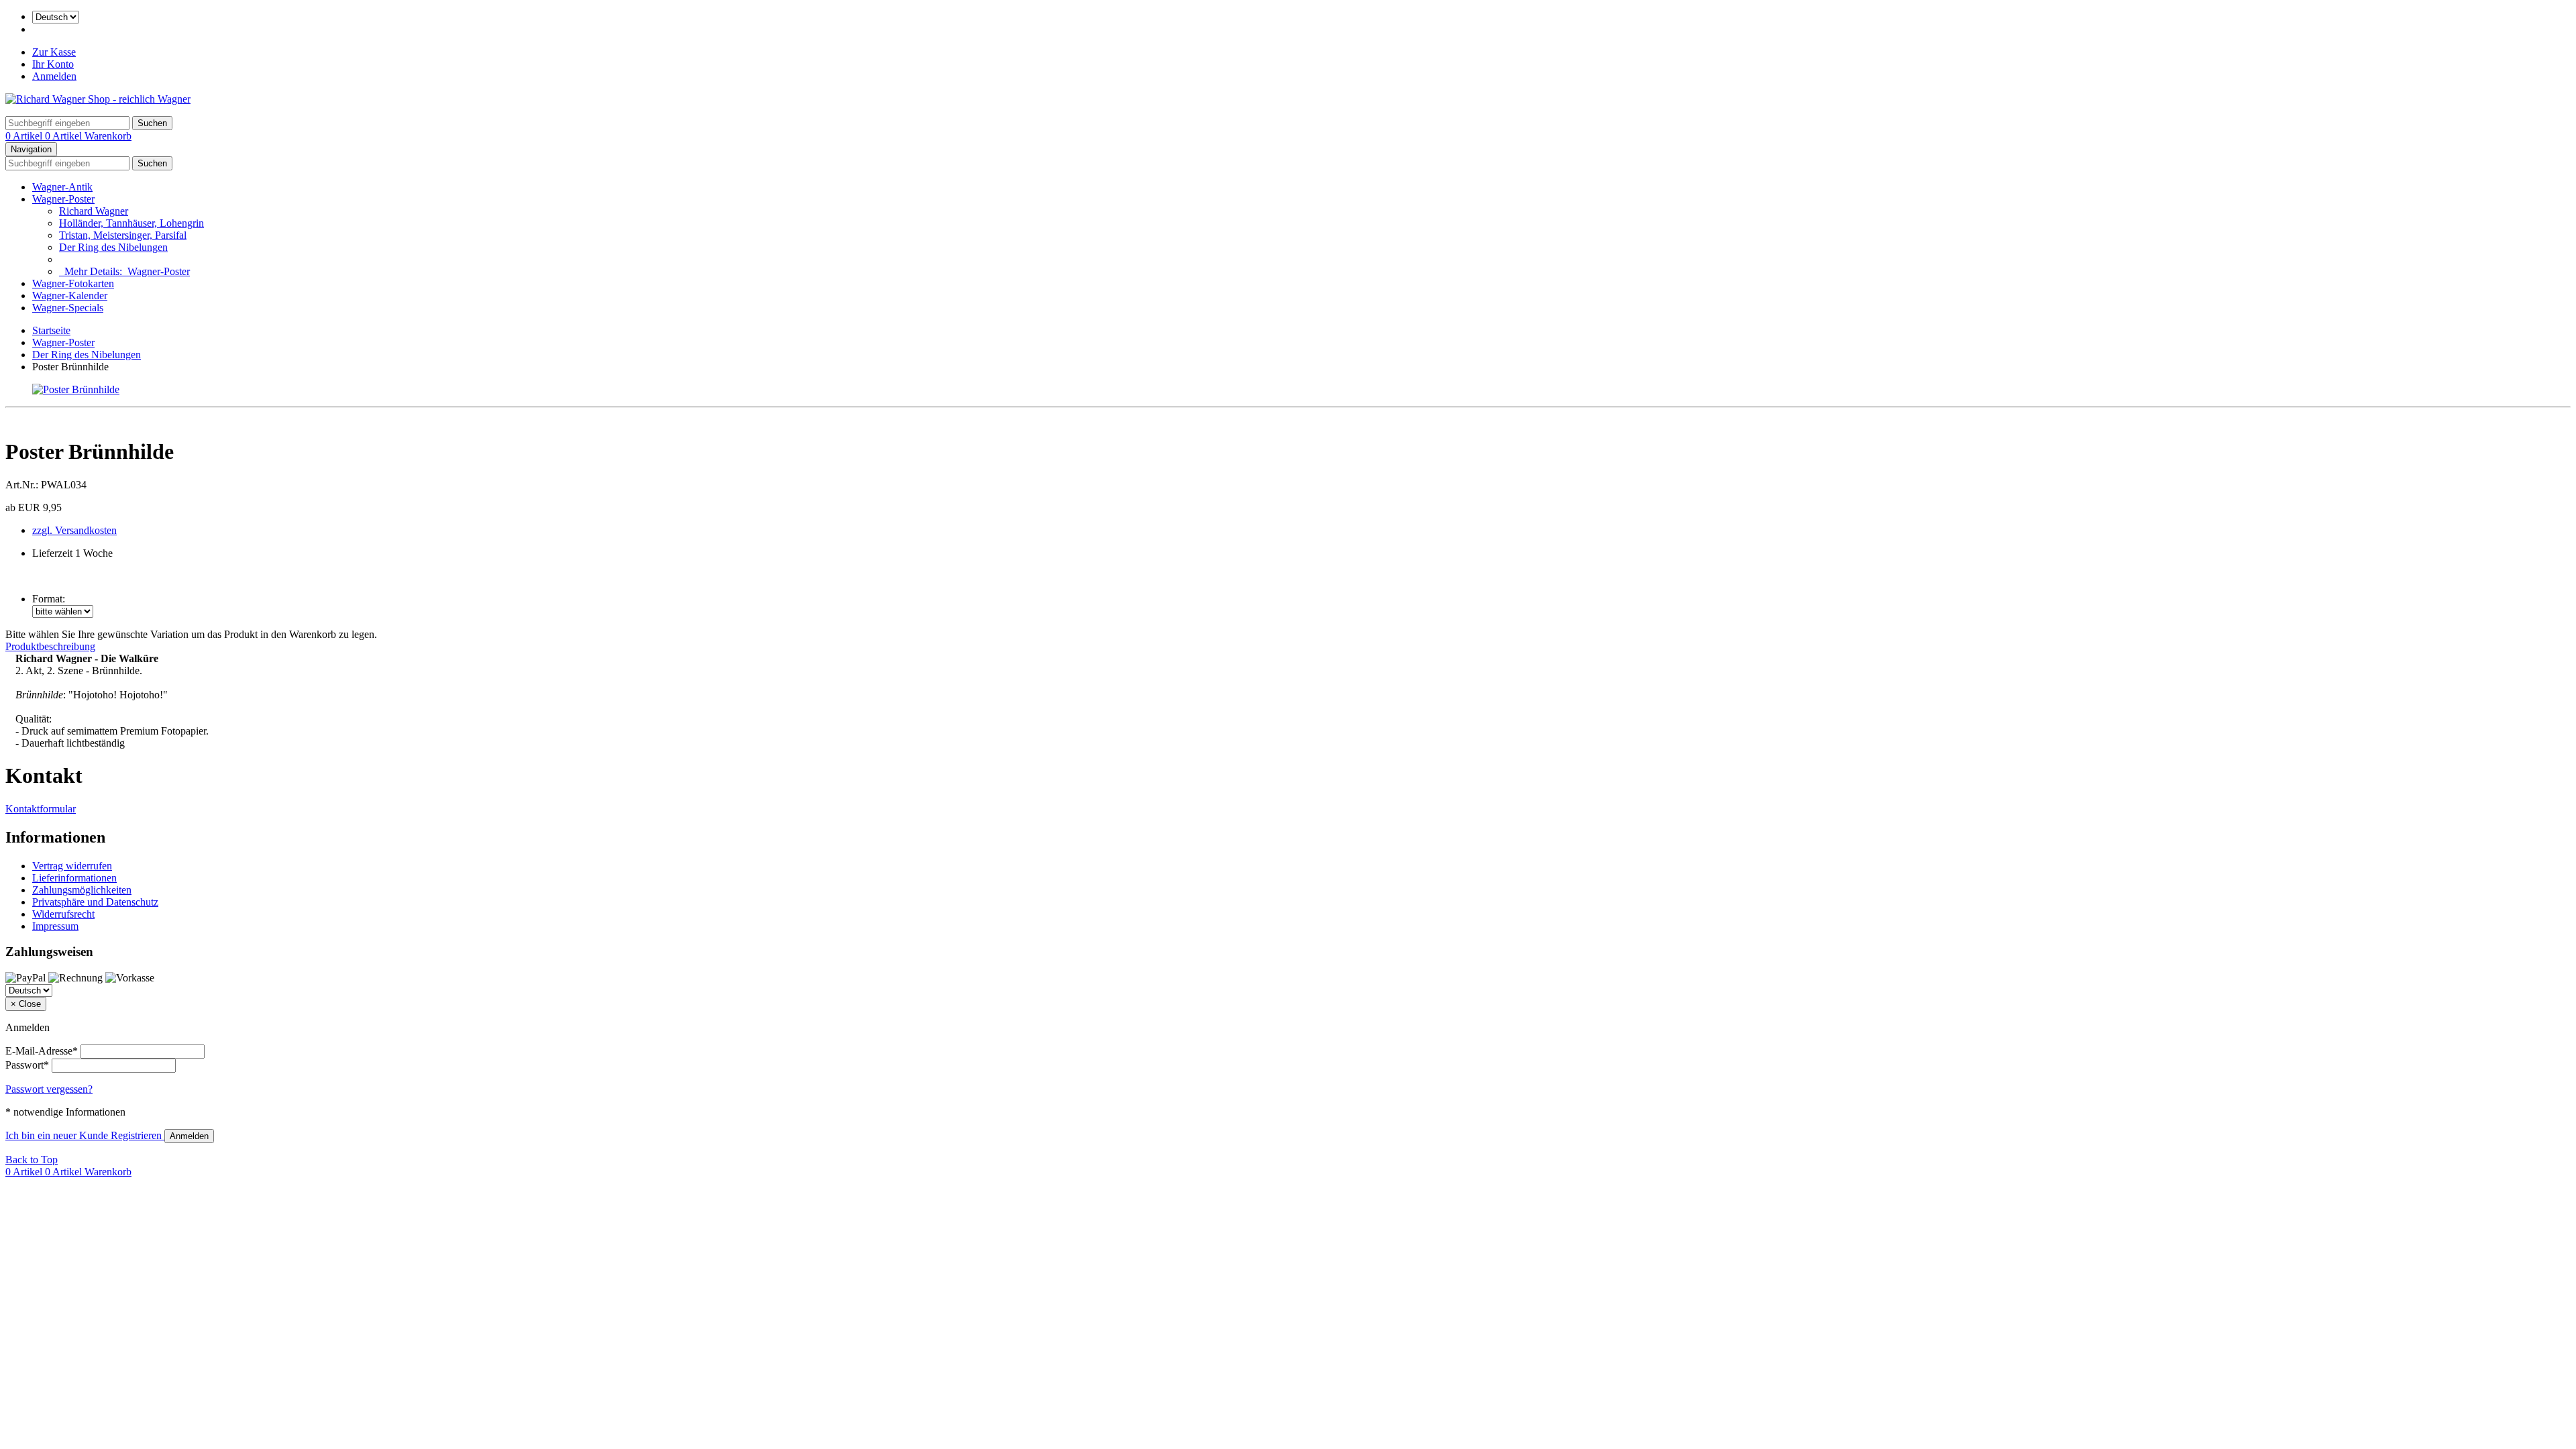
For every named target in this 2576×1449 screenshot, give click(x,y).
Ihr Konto (53, 64)
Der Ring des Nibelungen (113, 247)
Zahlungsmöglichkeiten (82, 890)
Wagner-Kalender (70, 296)
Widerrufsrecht (63, 914)
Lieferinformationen (74, 878)
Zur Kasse (54, 52)
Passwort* (27, 1065)
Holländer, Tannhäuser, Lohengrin (131, 223)
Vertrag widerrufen (72, 866)
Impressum (55, 926)
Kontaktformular (41, 809)
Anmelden (54, 76)
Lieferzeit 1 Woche (72, 553)
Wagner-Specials (68, 308)
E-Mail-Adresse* (42, 1051)
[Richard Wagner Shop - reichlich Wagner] (98, 99)
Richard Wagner (94, 211)
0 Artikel (25, 136)
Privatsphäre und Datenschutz (95, 902)
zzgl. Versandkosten (74, 530)
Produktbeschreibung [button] (50, 646)
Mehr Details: (124, 271)
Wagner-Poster (63, 199)
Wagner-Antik (62, 187)
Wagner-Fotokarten (73, 283)
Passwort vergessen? (49, 1089)
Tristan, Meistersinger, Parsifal (123, 235)
